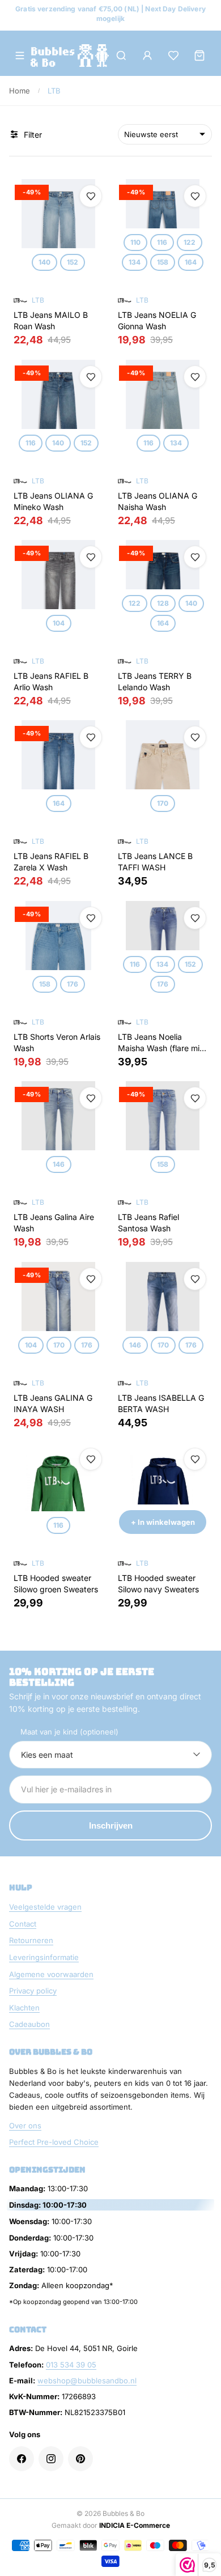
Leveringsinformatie (44, 1957)
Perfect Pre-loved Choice (54, 2142)
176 (73, 984)
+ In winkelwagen (163, 1522)
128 (163, 603)
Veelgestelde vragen (45, 1907)
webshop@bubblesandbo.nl (87, 2381)
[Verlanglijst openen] (173, 56)
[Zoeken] (121, 56)
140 (44, 262)
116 (162, 242)
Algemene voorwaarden (51, 1974)
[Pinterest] (80, 2459)
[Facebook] (22, 2459)
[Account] (147, 56)
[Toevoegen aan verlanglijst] (91, 196)
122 (190, 242)
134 (135, 262)
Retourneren (31, 1940)
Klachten (24, 2008)
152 (73, 262)
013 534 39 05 (71, 2365)
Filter (33, 135)
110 (135, 242)
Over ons (25, 2126)
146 (59, 1164)
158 (163, 262)
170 (163, 803)
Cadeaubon (29, 2024)
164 (191, 262)
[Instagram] (51, 2459)
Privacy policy (33, 1991)
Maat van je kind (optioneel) (69, 1732)
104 (59, 623)
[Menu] (20, 56)
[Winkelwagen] (199, 56)
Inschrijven (111, 1825)
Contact (23, 1924)
